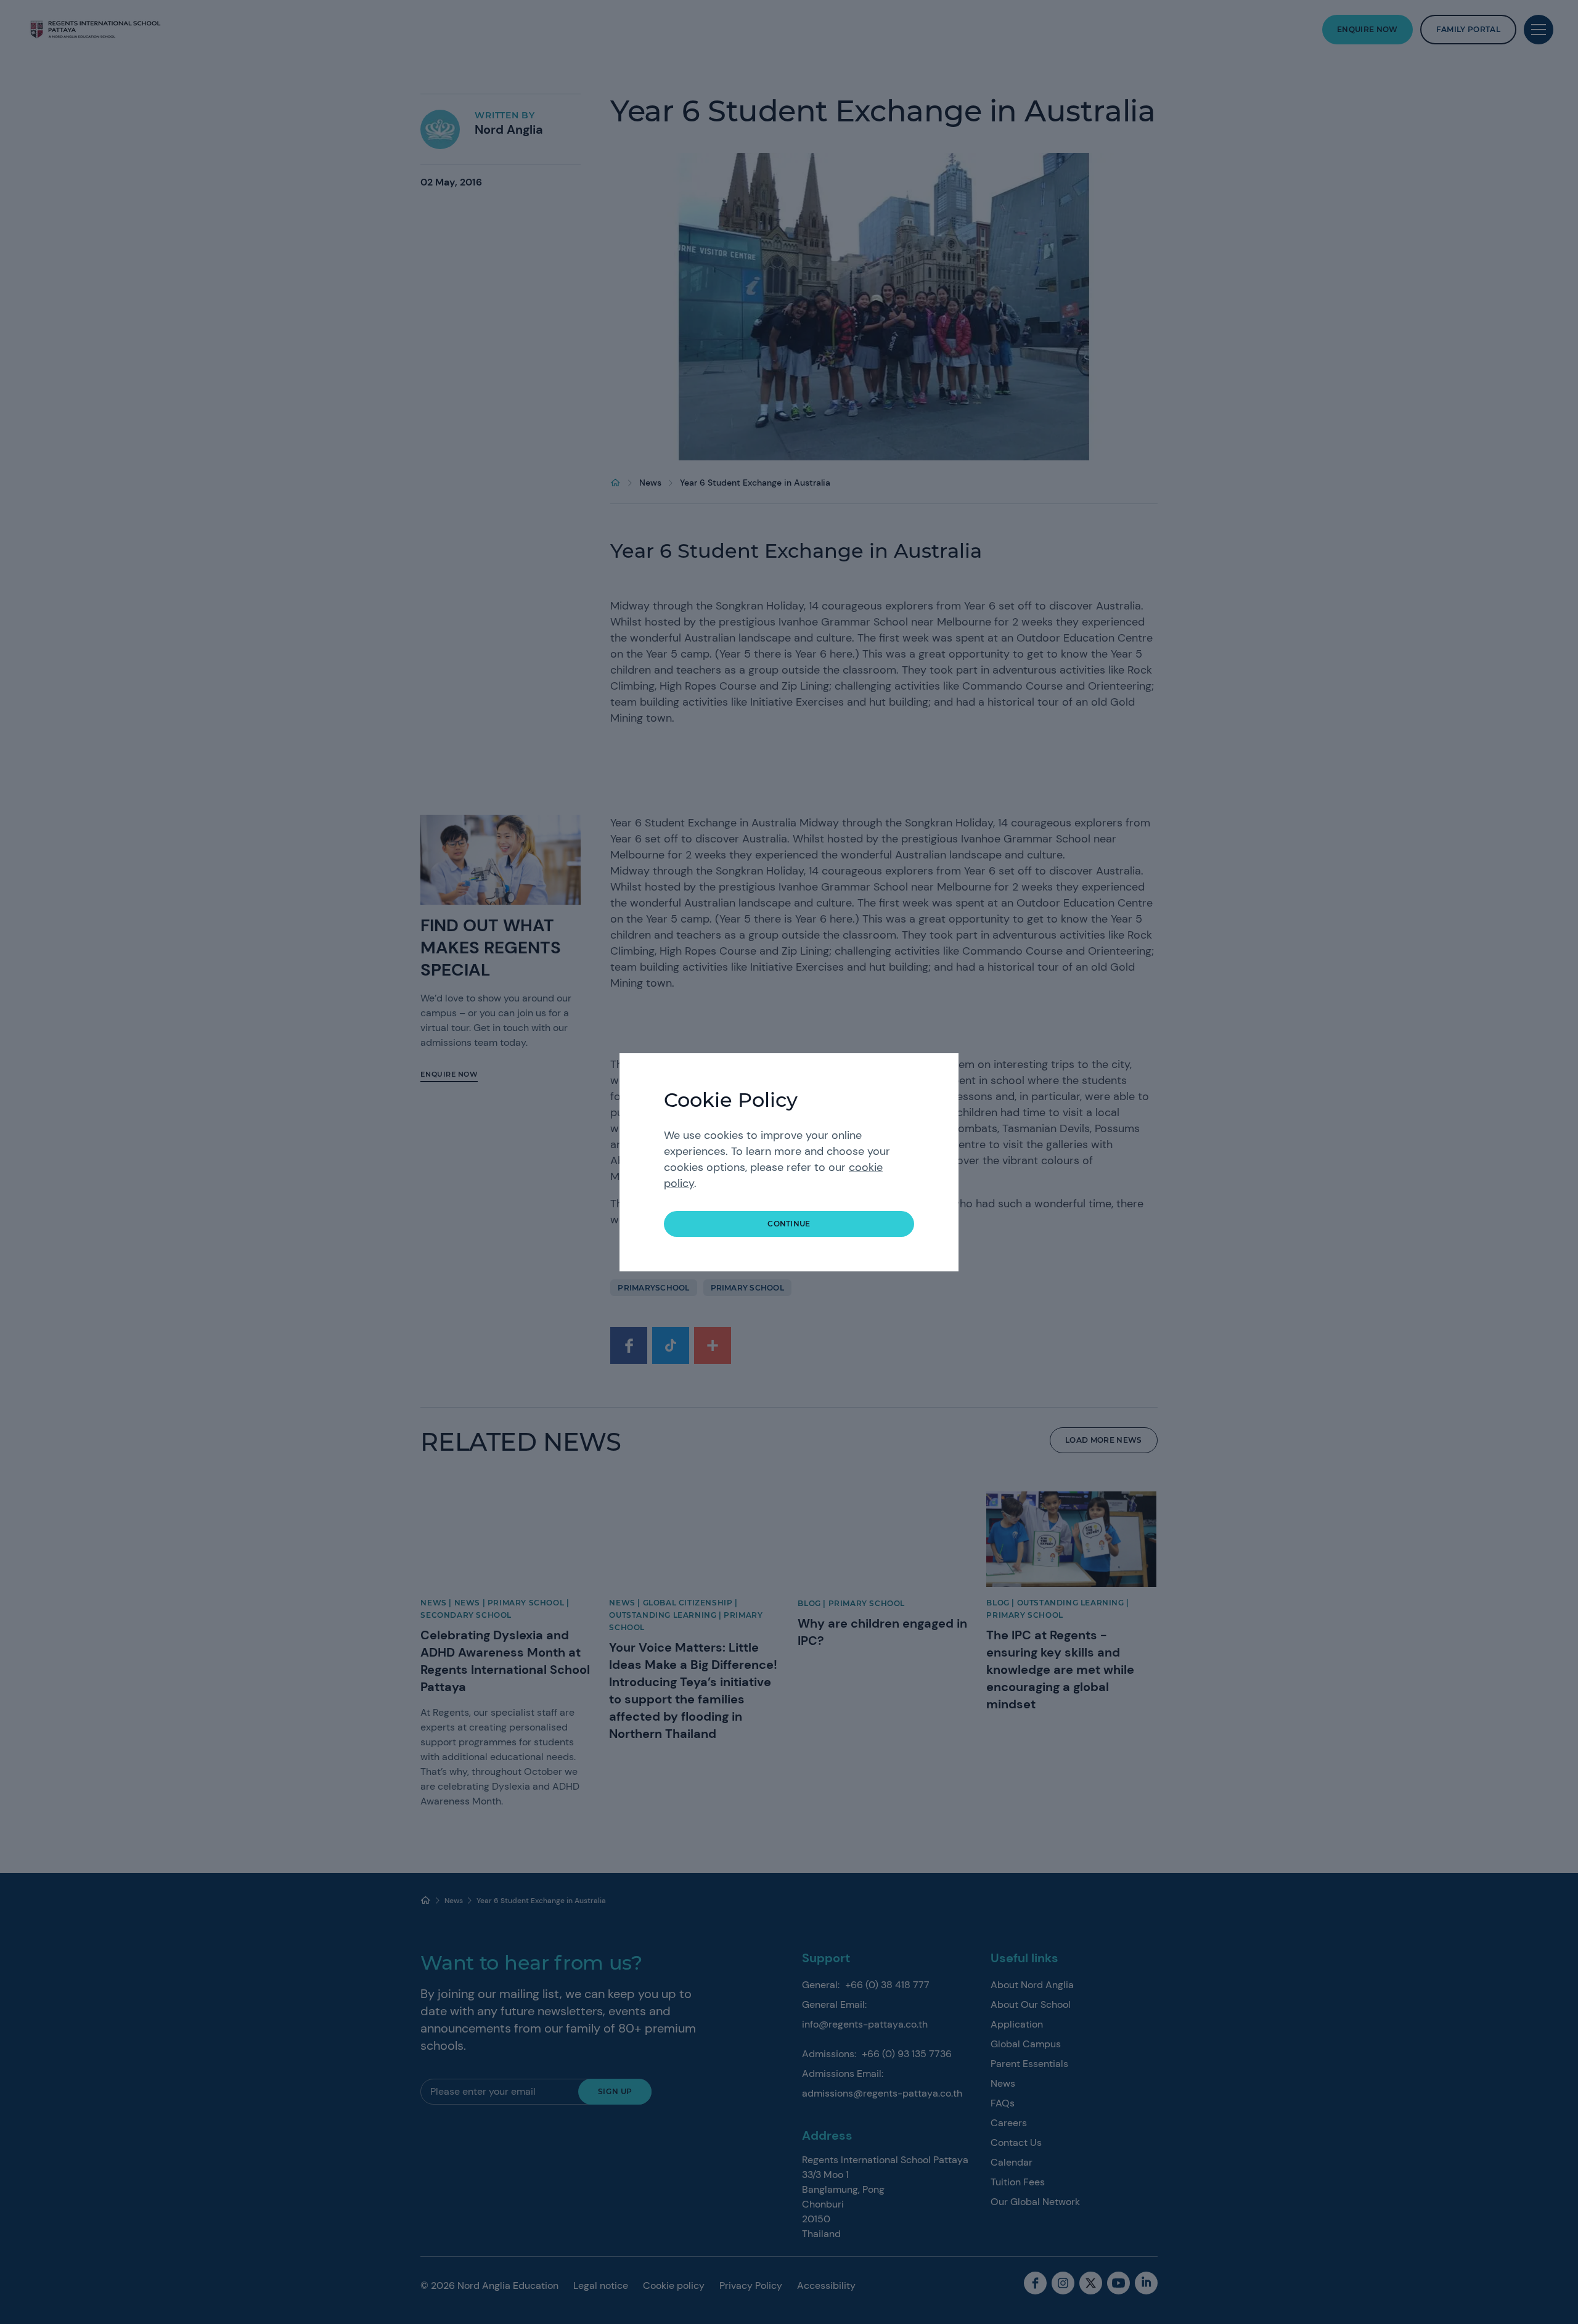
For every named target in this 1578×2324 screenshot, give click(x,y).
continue (789, 1224)
